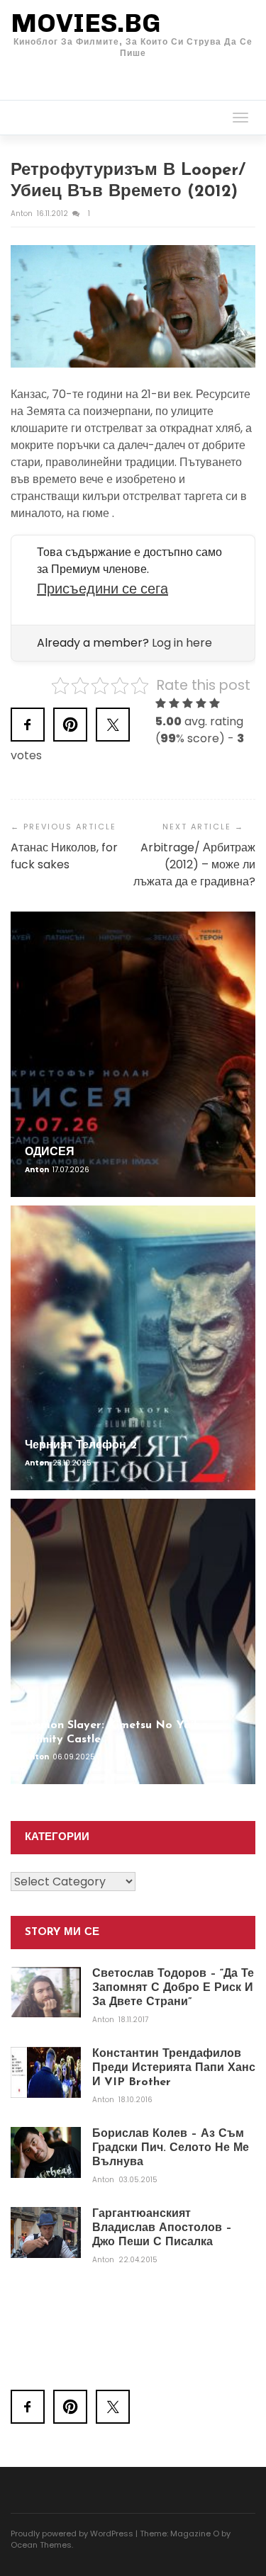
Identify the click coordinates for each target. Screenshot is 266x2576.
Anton (23, 214)
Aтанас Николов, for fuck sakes (64, 856)
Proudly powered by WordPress (72, 2534)
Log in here (182, 643)
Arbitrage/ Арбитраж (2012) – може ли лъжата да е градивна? (194, 864)
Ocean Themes (41, 2545)
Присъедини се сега (102, 589)
